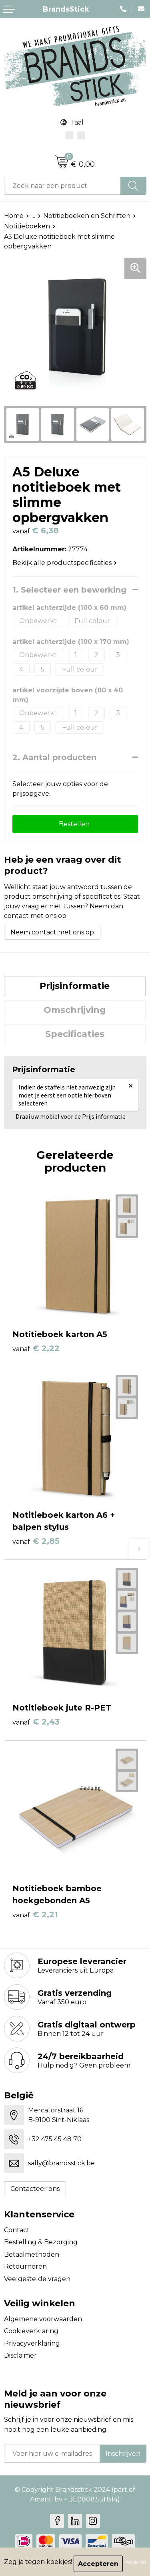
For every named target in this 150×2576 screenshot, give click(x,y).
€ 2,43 (36, 1722)
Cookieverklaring (31, 2331)
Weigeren (135, 2562)
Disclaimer (20, 2355)
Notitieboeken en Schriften (87, 216)
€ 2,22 (36, 1348)
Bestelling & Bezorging (41, 2242)
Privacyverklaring (32, 2343)
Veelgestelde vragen (37, 2279)
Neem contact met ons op (52, 932)
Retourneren (25, 2266)
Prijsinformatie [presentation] (75, 986)
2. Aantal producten (54, 757)
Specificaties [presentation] (75, 1034)
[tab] (75, 986)
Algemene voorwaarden (43, 2319)
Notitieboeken (27, 226)
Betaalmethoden (32, 2254)
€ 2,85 (36, 1541)
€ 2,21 (35, 1914)
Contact (17, 2230)
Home (14, 216)
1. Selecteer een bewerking (69, 590)
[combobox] (62, 186)
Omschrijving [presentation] (75, 1010)
